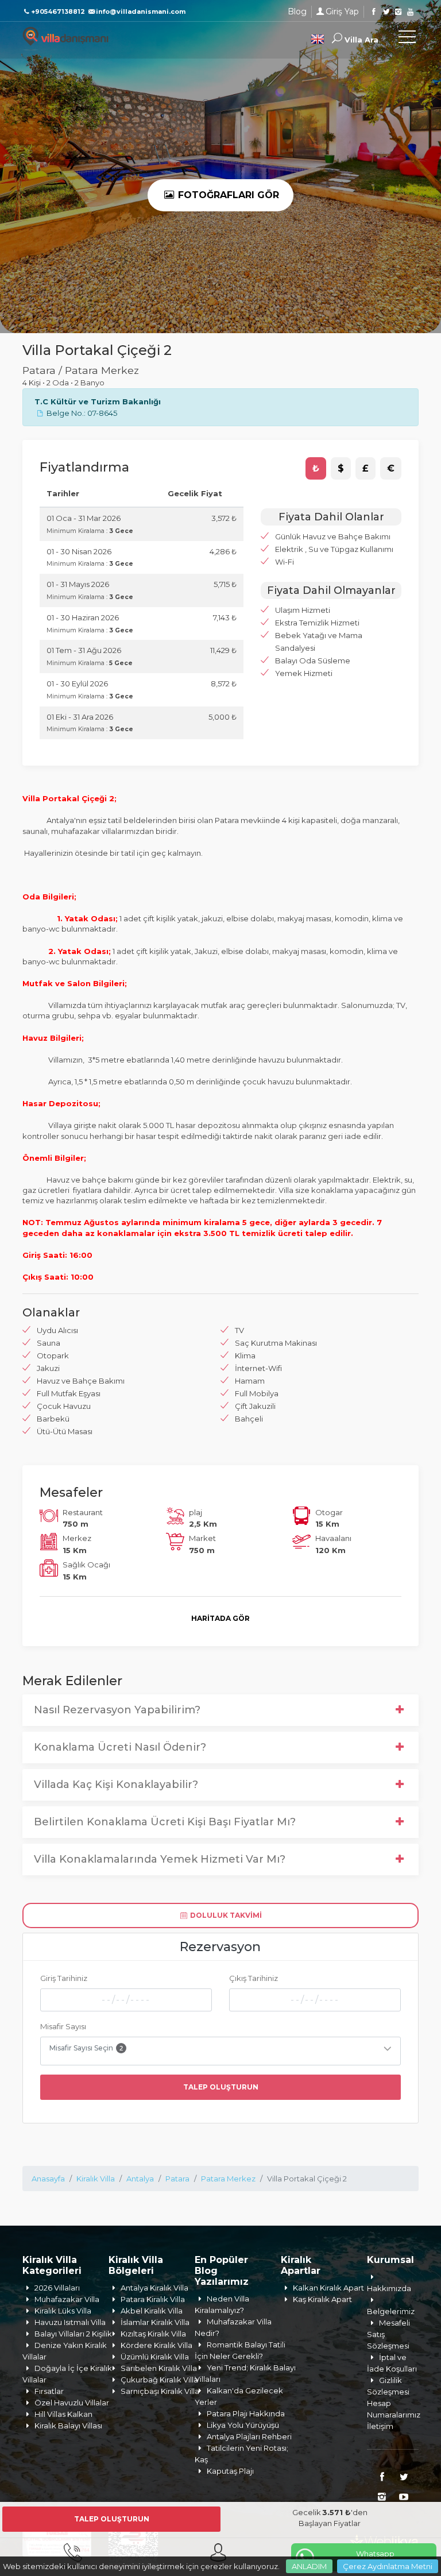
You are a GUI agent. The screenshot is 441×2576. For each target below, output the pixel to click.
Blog (297, 11)
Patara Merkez (228, 2179)
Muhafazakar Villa (67, 2299)
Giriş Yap (342, 11)
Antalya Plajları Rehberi (249, 2436)
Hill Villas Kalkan (63, 2414)
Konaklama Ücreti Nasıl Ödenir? (120, 1747)
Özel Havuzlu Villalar (72, 2403)
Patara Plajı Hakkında (246, 2413)
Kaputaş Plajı (230, 2471)
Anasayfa (48, 2179)
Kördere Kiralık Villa (156, 2345)
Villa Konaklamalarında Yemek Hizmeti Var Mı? (160, 1859)
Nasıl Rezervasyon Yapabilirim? (117, 1710)
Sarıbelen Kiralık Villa (159, 2368)
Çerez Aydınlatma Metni (388, 2566)
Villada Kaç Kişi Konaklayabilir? (116, 1785)
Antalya (140, 2179)
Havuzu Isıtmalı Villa (70, 2322)
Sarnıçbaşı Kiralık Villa (160, 2391)
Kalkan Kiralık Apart (328, 2288)
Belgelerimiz (391, 2311)
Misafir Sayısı (63, 2026)
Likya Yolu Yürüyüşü (243, 2425)
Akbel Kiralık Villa (152, 2311)
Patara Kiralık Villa (153, 2299)
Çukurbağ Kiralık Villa (159, 2380)
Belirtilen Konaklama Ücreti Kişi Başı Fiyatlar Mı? (165, 1822)
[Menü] (407, 39)
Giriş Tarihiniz (64, 1978)
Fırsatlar (49, 2391)
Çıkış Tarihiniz (254, 1978)
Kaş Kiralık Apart (322, 2299)
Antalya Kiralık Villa (154, 2288)
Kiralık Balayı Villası (68, 2426)
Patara (177, 2179)
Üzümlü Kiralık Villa (155, 2357)
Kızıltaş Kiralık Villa (153, 2334)
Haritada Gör (220, 1618)
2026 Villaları (57, 2288)
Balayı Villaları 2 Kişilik (73, 2334)
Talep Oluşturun (221, 2087)
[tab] (316, 469)
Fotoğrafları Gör (227, 195)
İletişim (380, 2426)
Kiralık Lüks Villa (63, 2311)
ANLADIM (309, 2566)
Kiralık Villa (96, 2179)
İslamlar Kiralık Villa (155, 2322)
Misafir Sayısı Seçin (86, 2048)
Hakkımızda (389, 2288)
